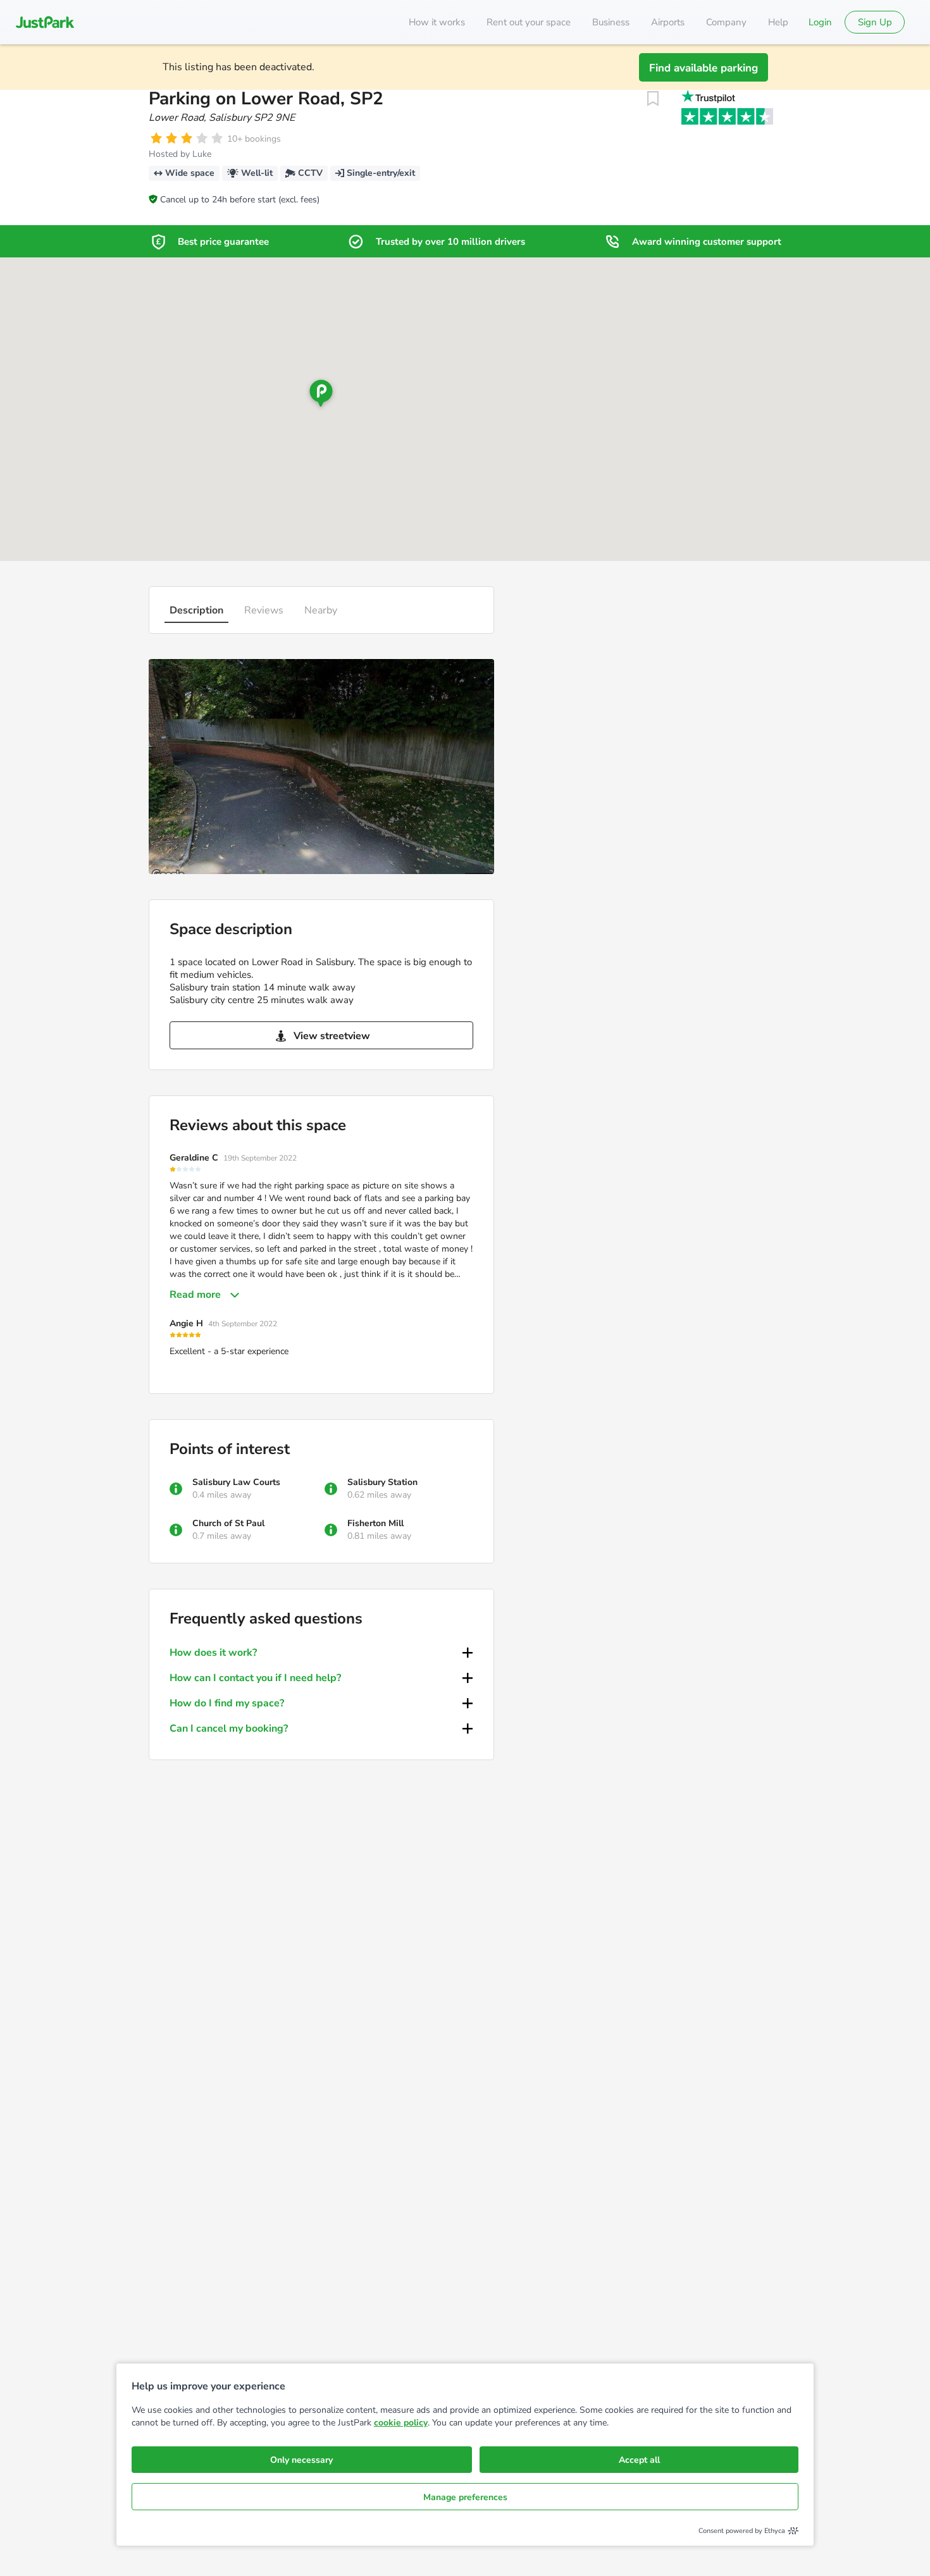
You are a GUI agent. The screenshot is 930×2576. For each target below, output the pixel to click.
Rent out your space (529, 22)
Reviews (264, 610)
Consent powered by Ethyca (742, 2531)
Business (611, 22)
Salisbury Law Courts (236, 1482)
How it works (437, 22)
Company (726, 22)
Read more (195, 1295)
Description (196, 610)
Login (820, 22)
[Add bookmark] (653, 99)
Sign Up (875, 22)
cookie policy (401, 2423)
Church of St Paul (228, 1523)
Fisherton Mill (375, 1523)
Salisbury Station (382, 1482)
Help (778, 22)
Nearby (321, 610)
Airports (668, 22)
